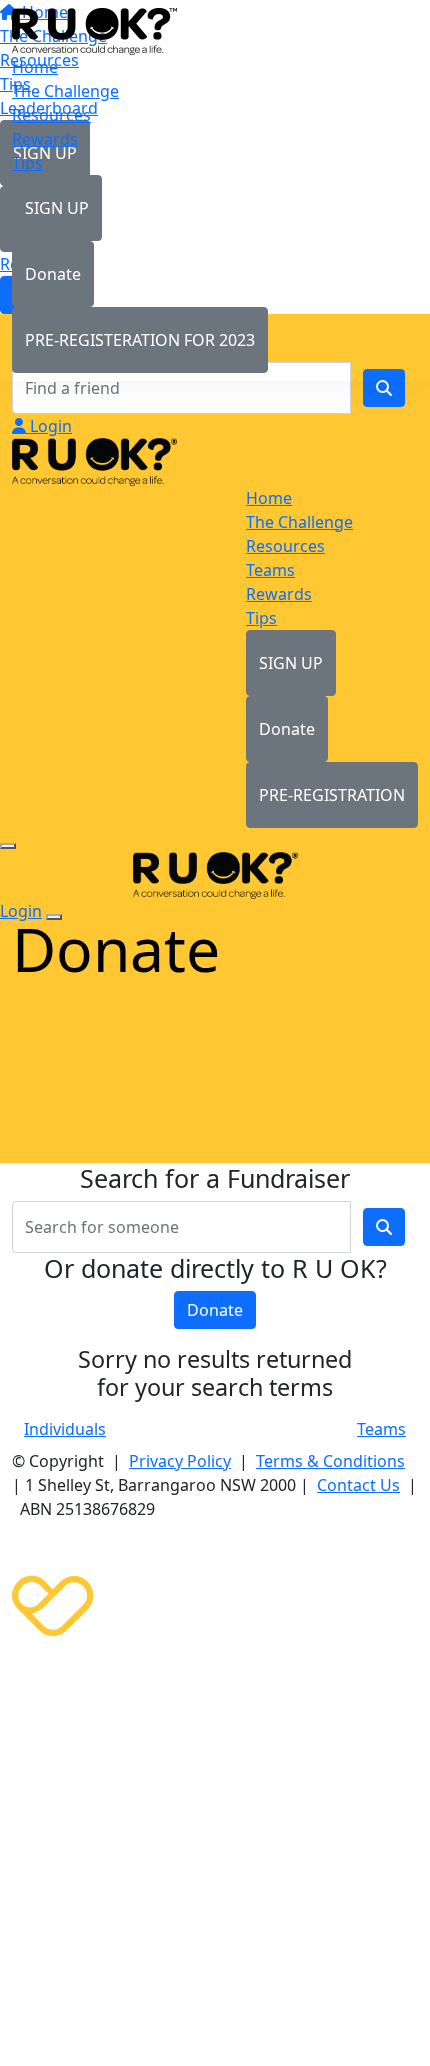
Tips (27, 163)
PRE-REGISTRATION (332, 795)
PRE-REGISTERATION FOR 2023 (140, 340)
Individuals (65, 1429)
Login (49, 426)
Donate (53, 274)
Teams (381, 1429)
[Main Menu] (8, 846)
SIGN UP (57, 208)
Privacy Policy (180, 1461)
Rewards (45, 139)
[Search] (384, 388)
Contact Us (358, 1485)
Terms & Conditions (330, 1461)
